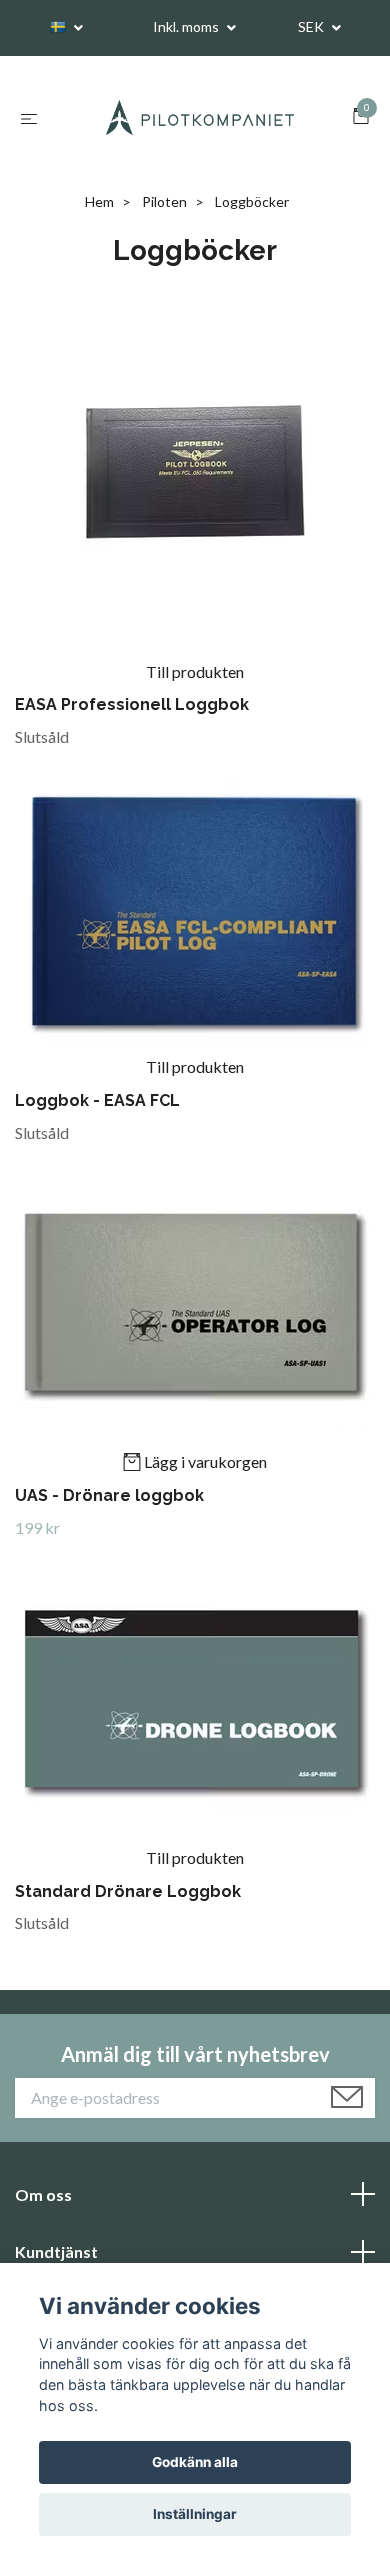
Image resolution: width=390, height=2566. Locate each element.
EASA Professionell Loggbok (132, 706)
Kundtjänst (56, 2252)
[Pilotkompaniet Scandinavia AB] (199, 118)
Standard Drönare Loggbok (128, 1892)
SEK (312, 26)
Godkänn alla (195, 2462)
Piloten (164, 202)
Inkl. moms (187, 26)
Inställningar (195, 2514)
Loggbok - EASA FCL (97, 1101)
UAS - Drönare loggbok (109, 1496)
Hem (99, 202)
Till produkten (195, 672)
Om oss (43, 2195)
